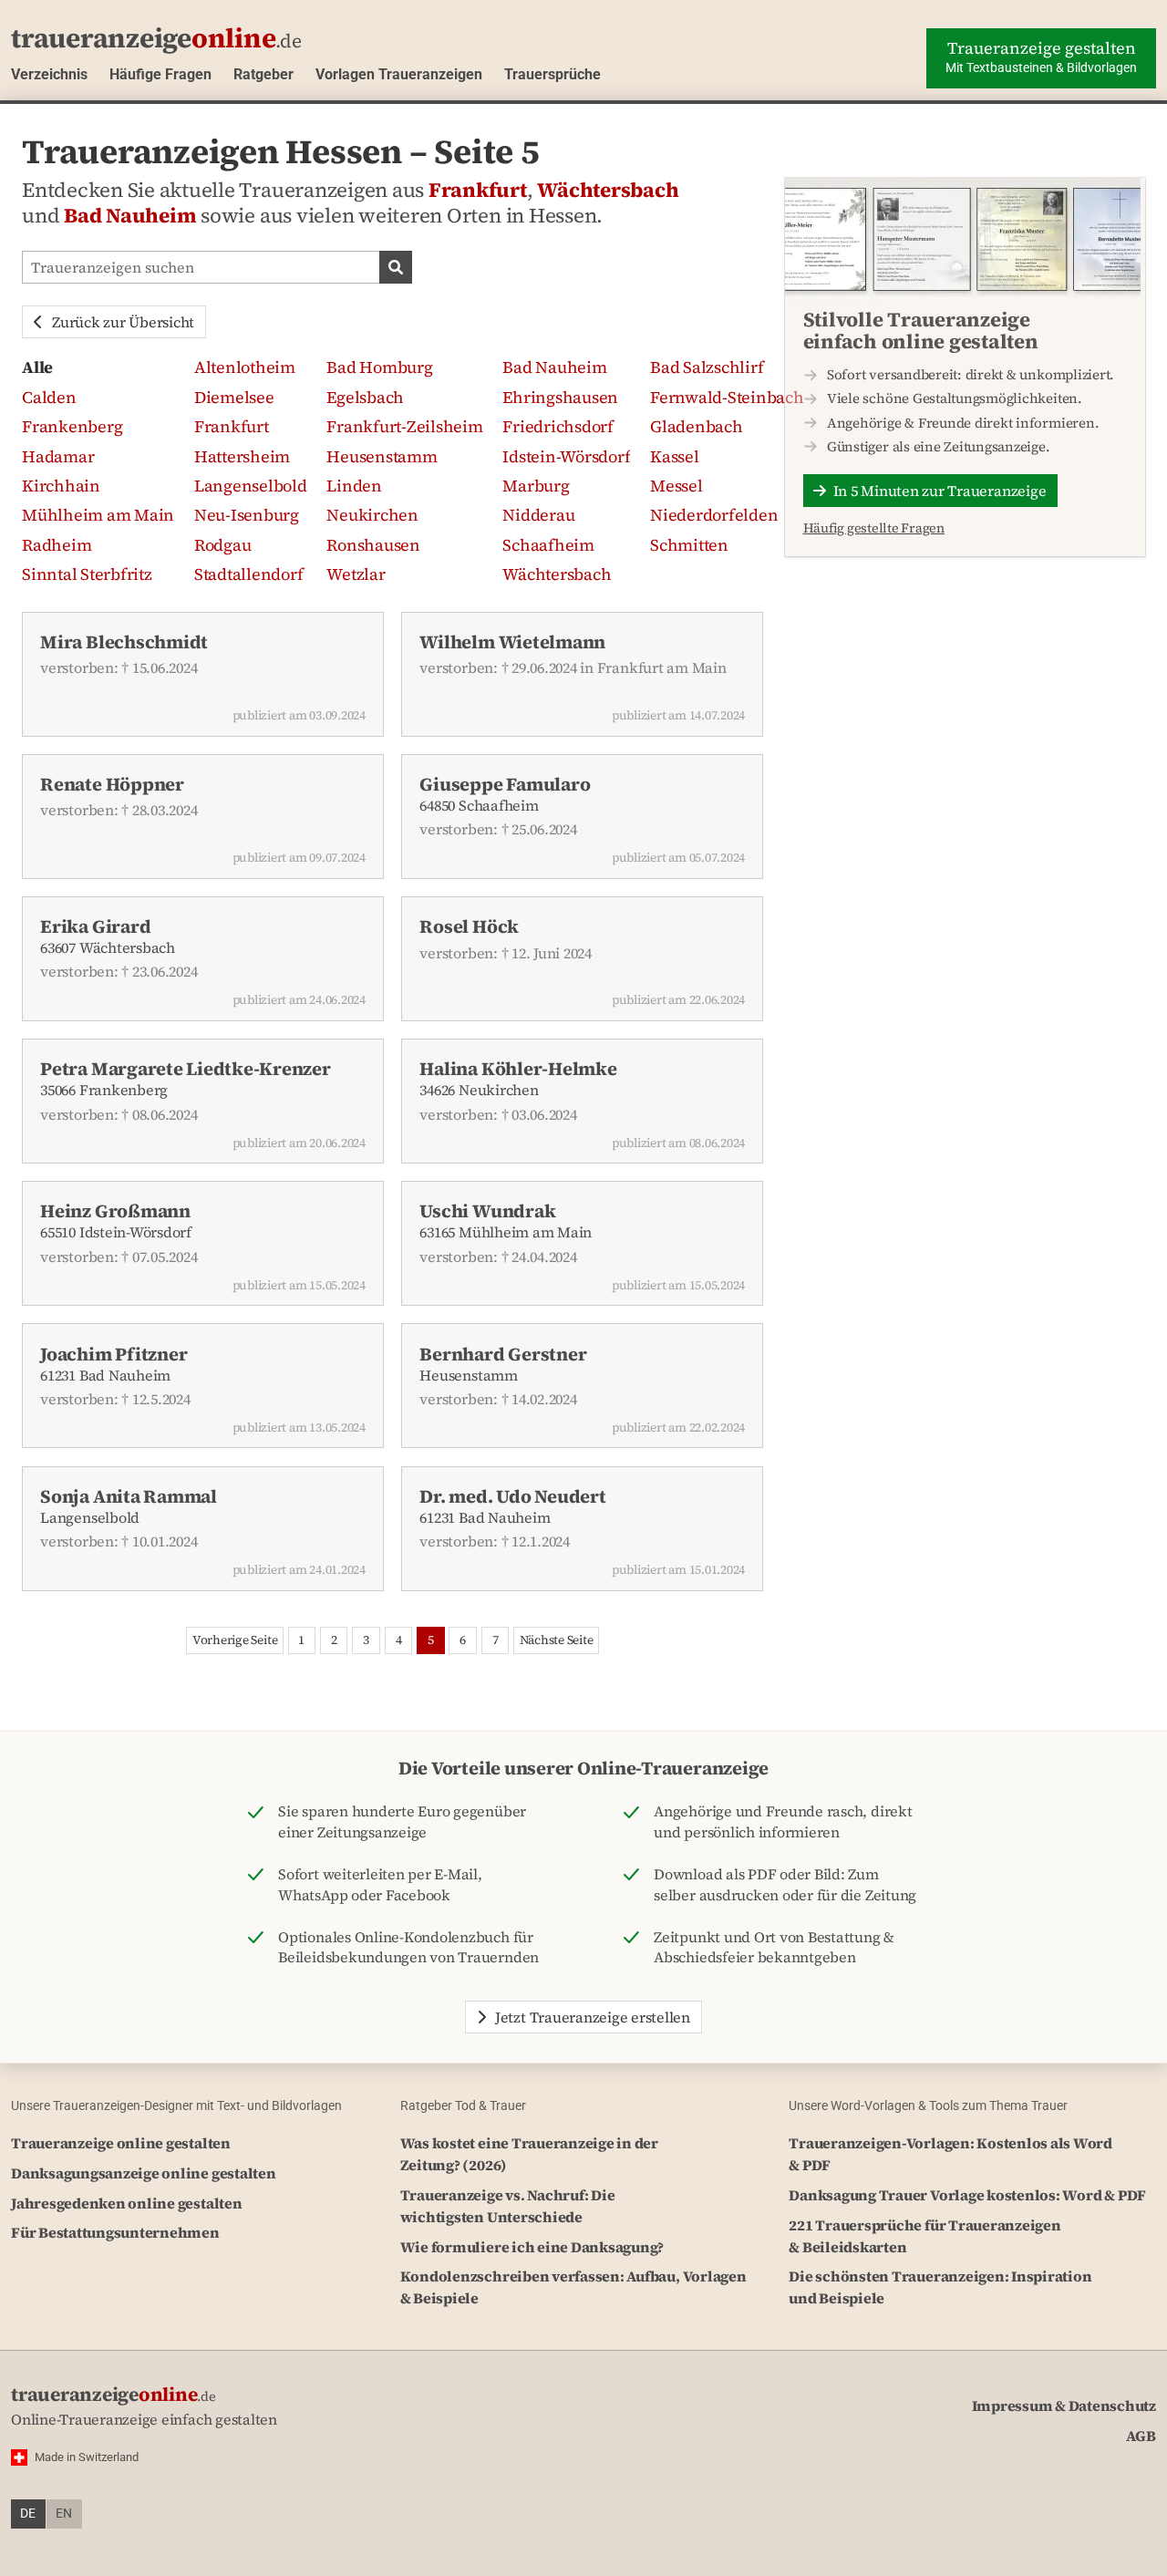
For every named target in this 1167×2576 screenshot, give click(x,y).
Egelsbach (365, 397)
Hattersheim (242, 456)
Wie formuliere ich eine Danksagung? (532, 2247)
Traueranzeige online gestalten (121, 2143)
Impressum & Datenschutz (1064, 2405)
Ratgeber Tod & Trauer (463, 2105)
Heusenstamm (382, 456)
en (64, 2514)
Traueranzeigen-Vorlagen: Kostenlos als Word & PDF (950, 2154)
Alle (37, 367)
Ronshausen (373, 545)
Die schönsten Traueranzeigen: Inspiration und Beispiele (940, 2287)
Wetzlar (356, 574)
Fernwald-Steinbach (727, 397)
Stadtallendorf (249, 574)
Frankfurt (478, 190)
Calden (49, 397)
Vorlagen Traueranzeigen (399, 74)
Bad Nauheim (130, 216)
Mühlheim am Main (98, 515)
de (28, 2514)
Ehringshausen (560, 397)
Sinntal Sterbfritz (87, 574)
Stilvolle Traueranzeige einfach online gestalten (921, 330)
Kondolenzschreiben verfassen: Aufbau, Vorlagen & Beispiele (573, 2287)
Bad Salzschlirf (707, 367)
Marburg (536, 486)
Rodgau (223, 545)
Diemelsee (234, 397)
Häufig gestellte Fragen (874, 528)
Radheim (57, 545)
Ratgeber (263, 74)
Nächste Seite (557, 1640)
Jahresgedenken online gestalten (127, 2203)
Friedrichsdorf (558, 426)
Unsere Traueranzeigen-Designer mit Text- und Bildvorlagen (176, 2105)
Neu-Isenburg (247, 515)
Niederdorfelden (714, 515)
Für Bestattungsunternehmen (115, 2232)
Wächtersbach (608, 190)
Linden (354, 486)
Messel (676, 486)
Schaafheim (548, 545)
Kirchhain (61, 486)
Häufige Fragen (160, 74)
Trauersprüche (553, 74)
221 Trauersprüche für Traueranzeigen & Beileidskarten (924, 2236)
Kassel (675, 456)
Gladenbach (697, 426)
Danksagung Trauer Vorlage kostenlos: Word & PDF (967, 2195)
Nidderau (538, 515)
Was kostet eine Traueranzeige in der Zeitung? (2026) (529, 2154)
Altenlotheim (245, 367)
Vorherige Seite (235, 1640)
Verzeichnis (49, 74)
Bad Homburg (379, 367)
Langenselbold (251, 486)
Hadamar (58, 456)
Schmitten (689, 545)
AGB (1141, 2436)
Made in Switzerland (87, 2457)
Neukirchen (372, 515)
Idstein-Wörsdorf (566, 456)
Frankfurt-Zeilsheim (404, 426)
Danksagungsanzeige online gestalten (144, 2173)
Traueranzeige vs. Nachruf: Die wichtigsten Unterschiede (508, 2206)
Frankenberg (72, 426)
